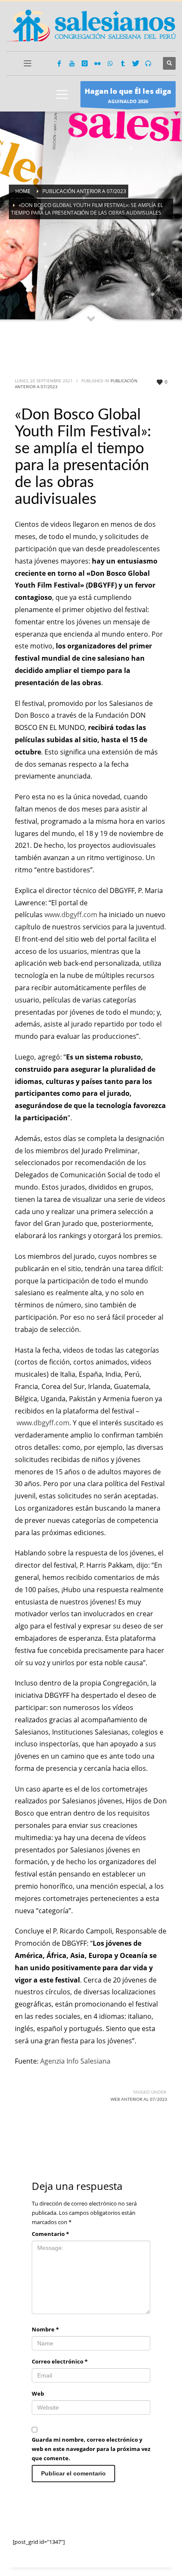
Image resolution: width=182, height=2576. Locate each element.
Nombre (45, 2329)
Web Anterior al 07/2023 (139, 2099)
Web (38, 2394)
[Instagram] (85, 63)
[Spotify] (148, 63)
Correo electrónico (60, 2361)
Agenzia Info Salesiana (75, 2061)
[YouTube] (72, 63)
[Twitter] (135, 63)
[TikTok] (123, 63)
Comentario (50, 2234)
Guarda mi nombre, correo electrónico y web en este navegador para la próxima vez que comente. (91, 2449)
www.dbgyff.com (71, 915)
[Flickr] (97, 63)
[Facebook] (59, 63)
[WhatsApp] (110, 63)
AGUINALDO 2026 (128, 95)
